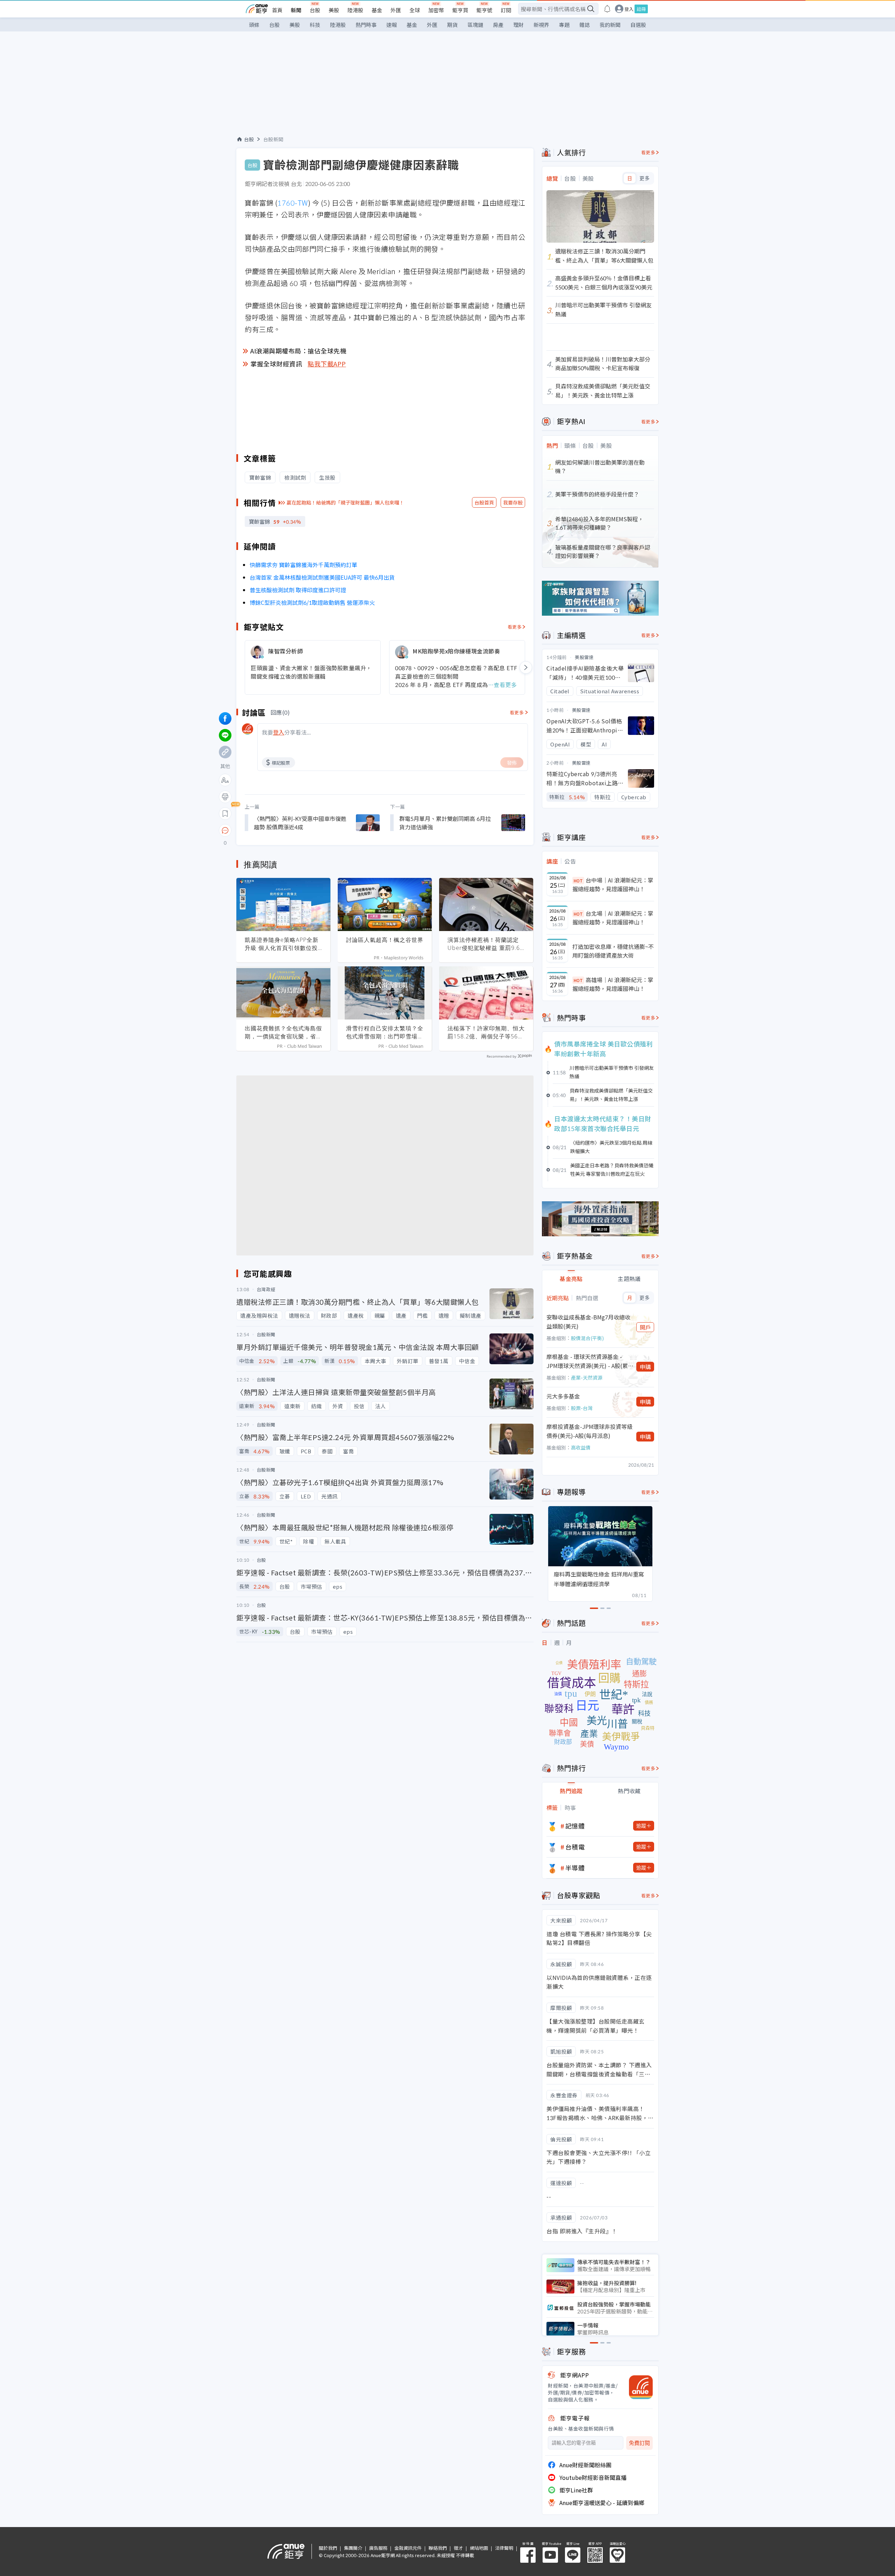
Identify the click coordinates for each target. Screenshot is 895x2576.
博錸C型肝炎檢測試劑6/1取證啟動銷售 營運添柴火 (312, 602)
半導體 (575, 1868)
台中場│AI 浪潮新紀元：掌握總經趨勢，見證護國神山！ (613, 885)
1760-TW (293, 203)
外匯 (396, 10)
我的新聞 (610, 25)
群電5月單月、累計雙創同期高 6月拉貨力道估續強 (445, 823)
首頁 (277, 10)
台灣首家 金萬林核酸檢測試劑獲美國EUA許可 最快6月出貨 (322, 577)
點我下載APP (327, 364)
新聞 (296, 10)
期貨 (452, 25)
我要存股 (513, 502)
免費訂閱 (639, 2443)
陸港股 (355, 10)
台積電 (575, 1847)
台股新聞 (273, 139)
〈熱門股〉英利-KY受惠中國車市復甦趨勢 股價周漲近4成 (300, 823)
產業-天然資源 (587, 1378)
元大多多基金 (563, 1396)
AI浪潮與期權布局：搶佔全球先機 (298, 351)
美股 (334, 10)
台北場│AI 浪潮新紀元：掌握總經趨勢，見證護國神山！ (613, 918)
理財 (518, 25)
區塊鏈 (475, 25)
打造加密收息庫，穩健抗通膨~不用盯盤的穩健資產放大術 (613, 951)
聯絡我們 (438, 2548)
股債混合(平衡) (587, 1338)
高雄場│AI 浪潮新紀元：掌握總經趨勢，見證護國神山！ (613, 984)
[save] (225, 814)
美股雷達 (584, 657)
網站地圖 (479, 2548)
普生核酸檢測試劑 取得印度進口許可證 (298, 590)
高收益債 (581, 1447)
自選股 (638, 25)
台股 (315, 10)
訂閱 (506, 10)
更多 (645, 178)
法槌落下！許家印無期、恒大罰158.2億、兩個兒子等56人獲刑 (486, 1032)
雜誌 (585, 25)
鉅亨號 (484, 10)
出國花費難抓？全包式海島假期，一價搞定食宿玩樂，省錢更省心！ (283, 1032)
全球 (415, 10)
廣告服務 (378, 2548)
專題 (564, 25)
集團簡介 (353, 2548)
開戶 (645, 1327)
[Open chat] (225, 831)
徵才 (458, 2548)
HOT (578, 881)
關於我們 (328, 2548)
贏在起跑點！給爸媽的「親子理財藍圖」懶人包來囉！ (345, 502)
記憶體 (575, 1826)
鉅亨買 (460, 10)
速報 (392, 25)
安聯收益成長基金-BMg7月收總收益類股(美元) (588, 1322)
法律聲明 (504, 2548)
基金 (377, 10)
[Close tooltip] (284, 830)
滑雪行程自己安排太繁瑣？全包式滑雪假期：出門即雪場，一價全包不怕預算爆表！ (385, 1032)
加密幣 (436, 10)
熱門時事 (366, 25)
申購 (645, 1367)
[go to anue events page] (607, 9)
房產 (498, 25)
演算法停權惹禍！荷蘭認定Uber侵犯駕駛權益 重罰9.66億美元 (485, 944)
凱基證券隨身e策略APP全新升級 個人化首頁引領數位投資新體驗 (282, 944)
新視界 (541, 25)
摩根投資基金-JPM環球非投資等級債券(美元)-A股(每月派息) (589, 1431)
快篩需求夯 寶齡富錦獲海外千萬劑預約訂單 (303, 565)
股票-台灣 (582, 1408)
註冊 (641, 9)
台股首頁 (484, 502)
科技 (315, 25)
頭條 (254, 25)
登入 (629, 9)
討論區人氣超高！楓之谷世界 (385, 940)
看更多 (515, 627)
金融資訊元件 (408, 2548)
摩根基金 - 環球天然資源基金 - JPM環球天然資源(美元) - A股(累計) (587, 1361)
